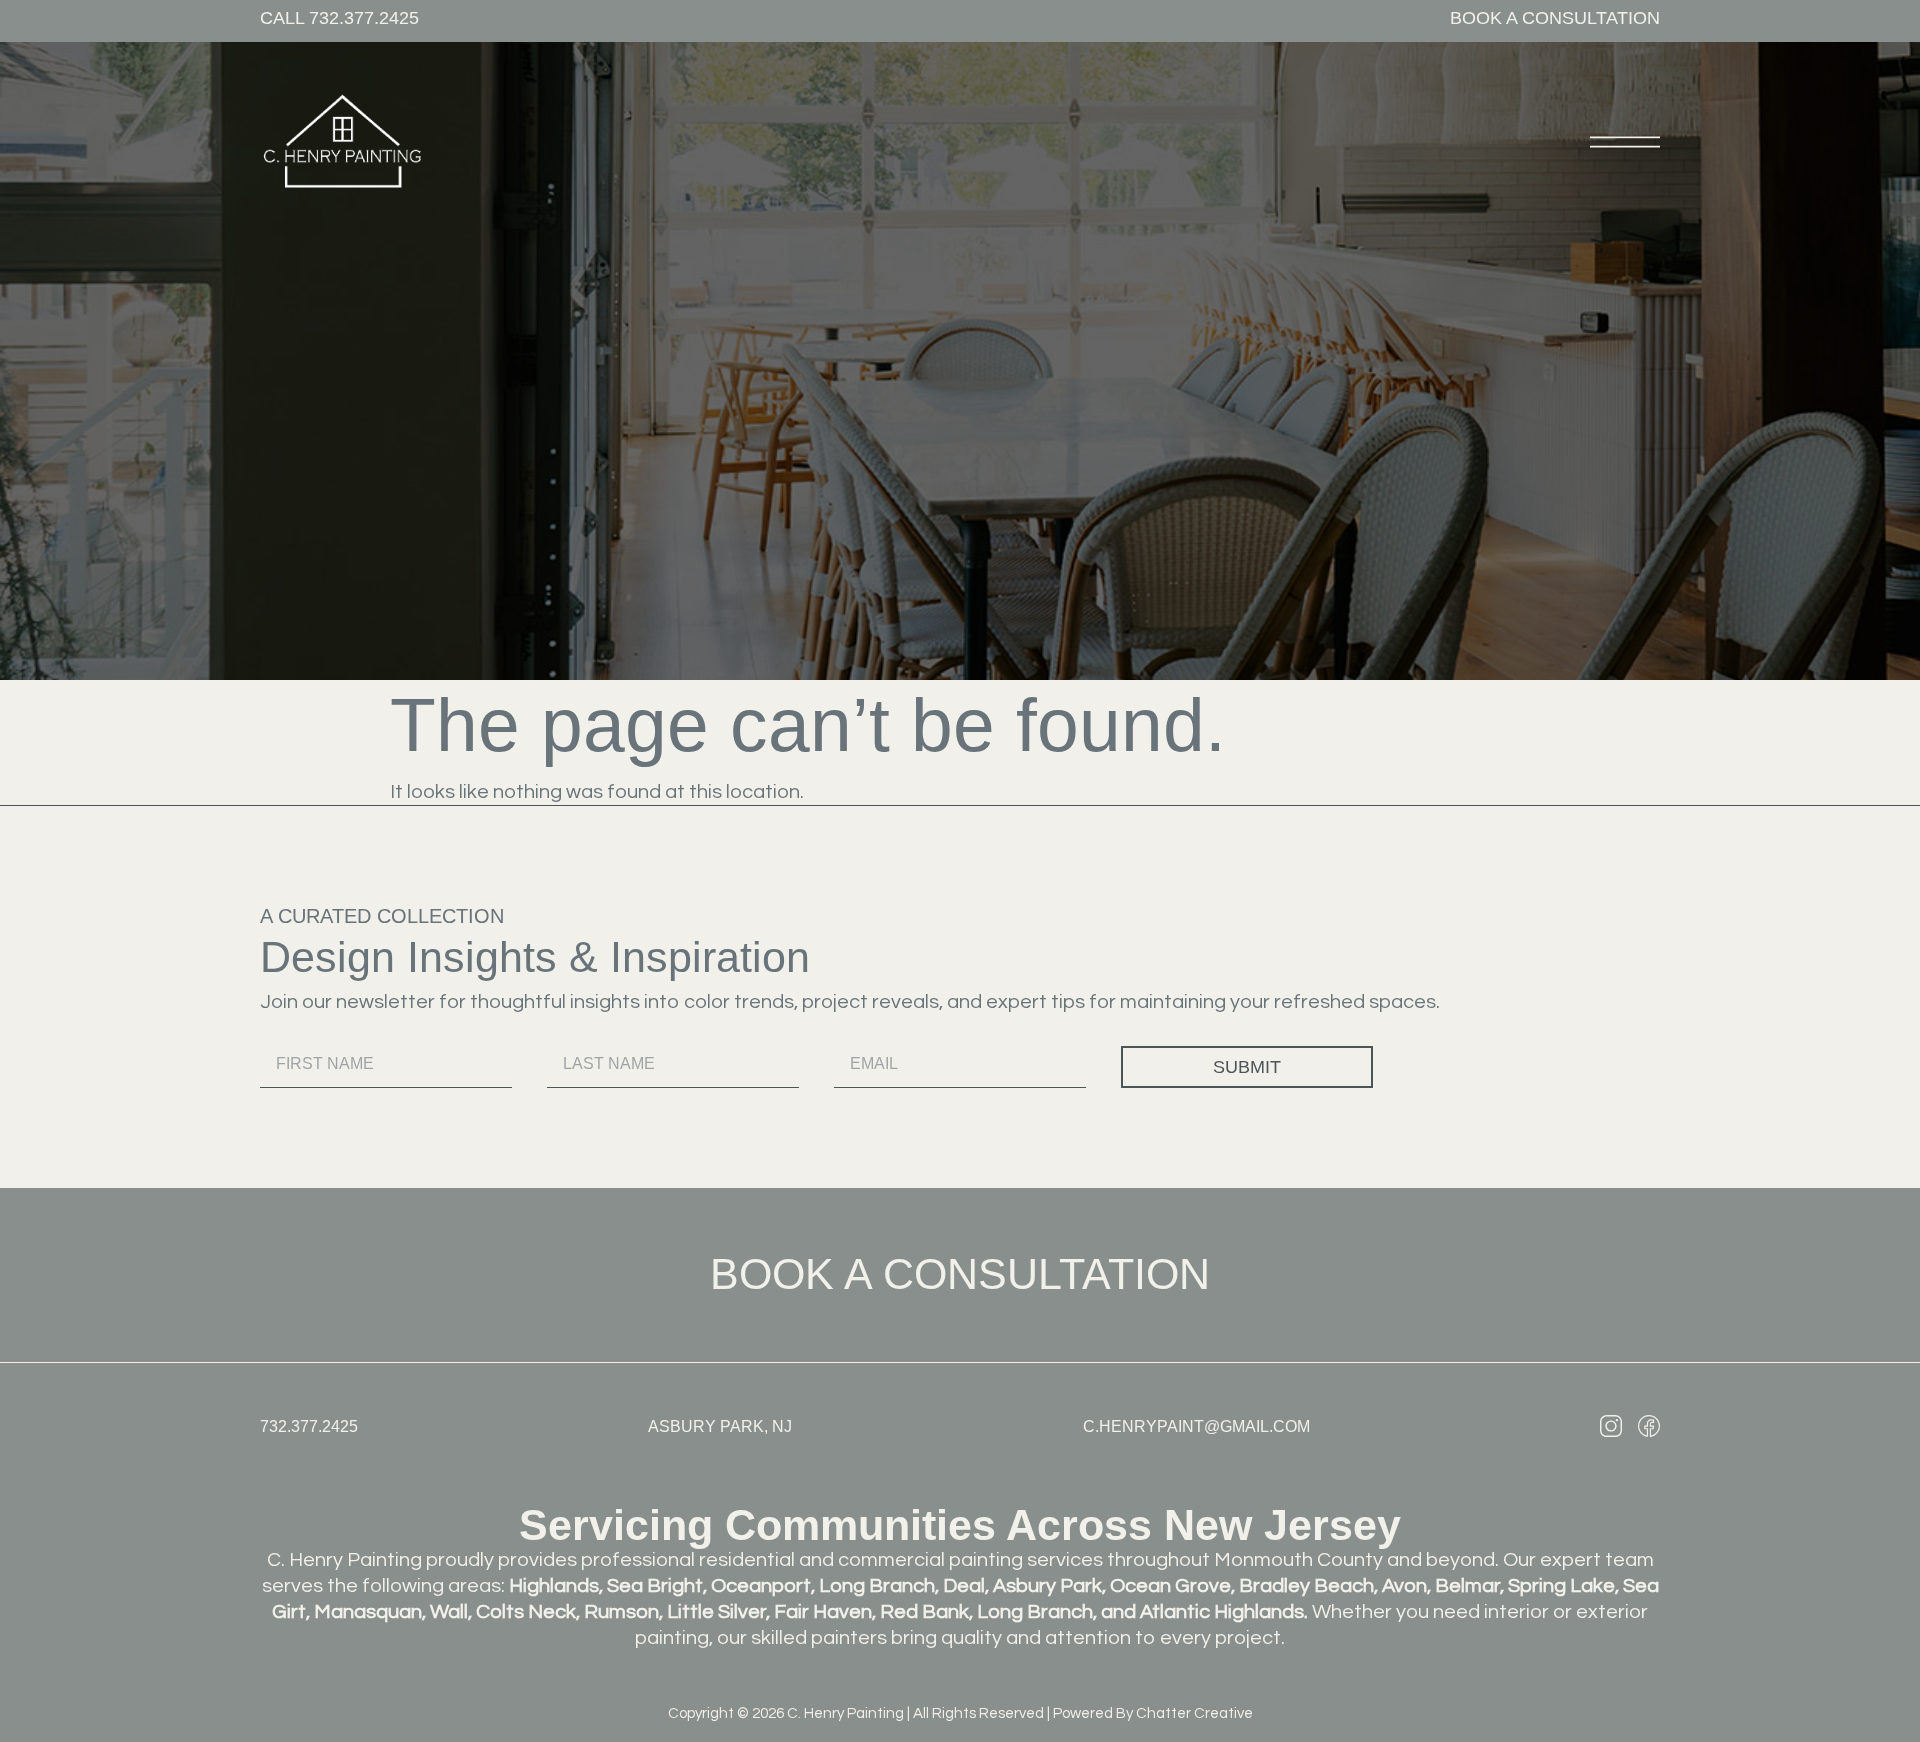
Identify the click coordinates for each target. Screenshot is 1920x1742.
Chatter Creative (1194, 1713)
